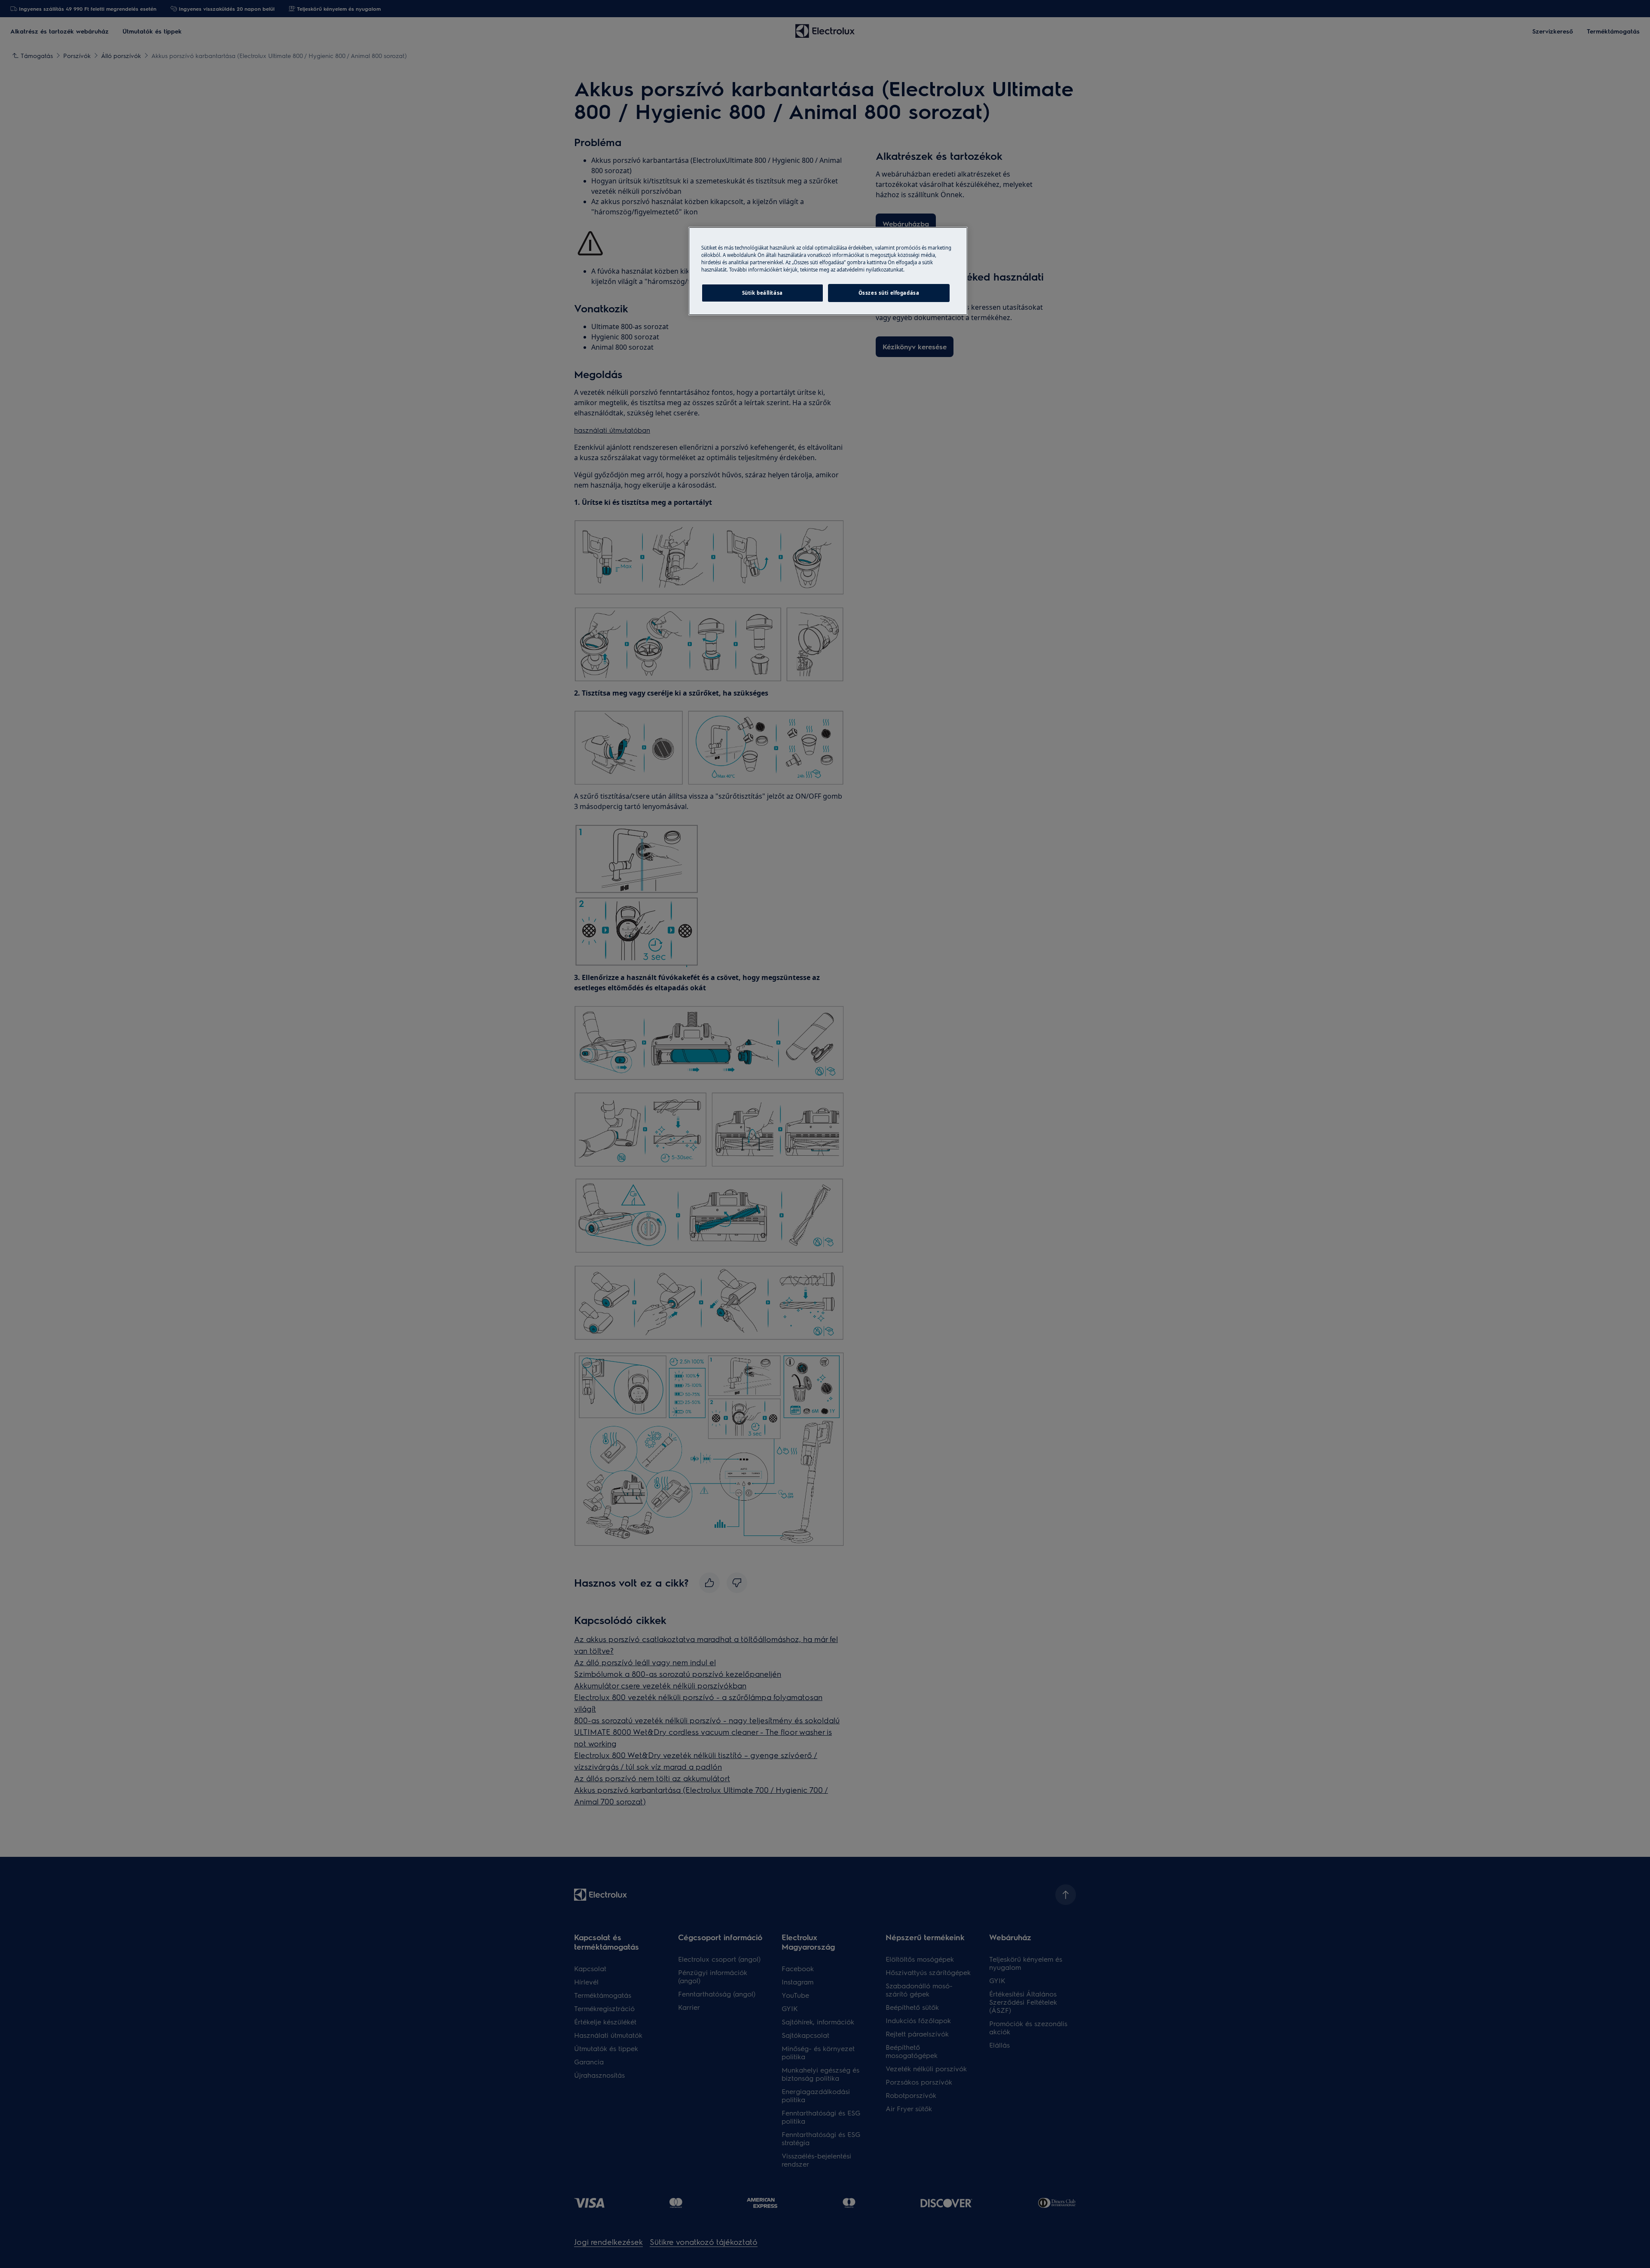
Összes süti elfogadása (889, 293)
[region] (828, 271)
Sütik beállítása (762, 293)
